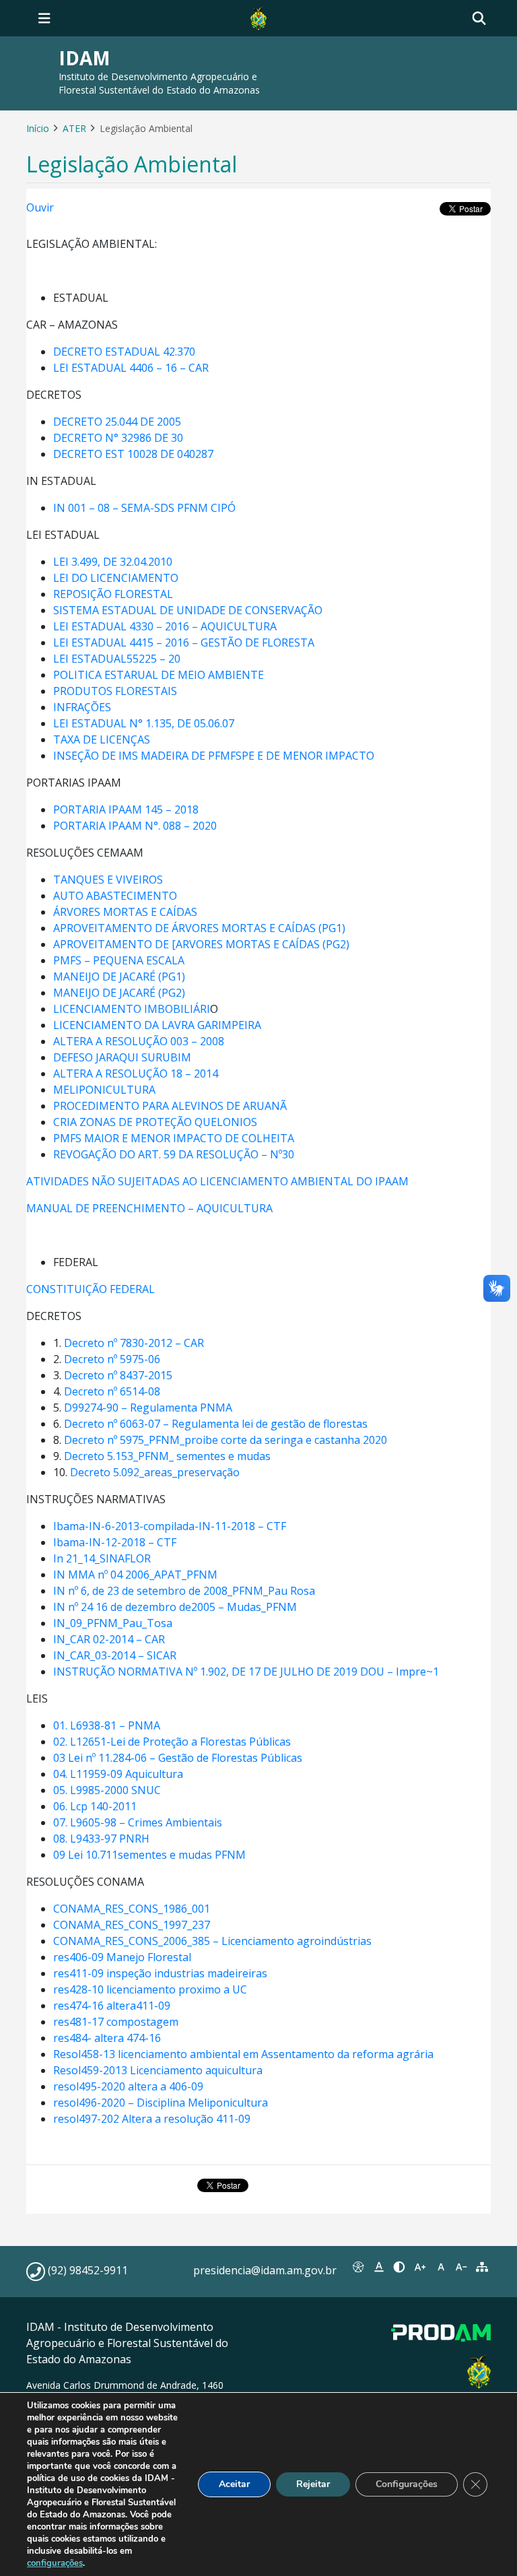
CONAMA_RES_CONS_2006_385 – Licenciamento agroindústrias (212, 1941)
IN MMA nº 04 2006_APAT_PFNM (135, 1575)
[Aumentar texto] (420, 2267)
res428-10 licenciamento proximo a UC (150, 1989)
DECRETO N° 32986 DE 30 (118, 438)
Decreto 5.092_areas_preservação (155, 1472)
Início (38, 128)
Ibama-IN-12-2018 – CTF (115, 1542)
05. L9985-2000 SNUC (107, 1790)
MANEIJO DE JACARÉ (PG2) (119, 993)
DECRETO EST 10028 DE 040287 (133, 454)
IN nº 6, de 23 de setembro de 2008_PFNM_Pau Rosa (184, 1591)
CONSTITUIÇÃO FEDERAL (91, 1289)
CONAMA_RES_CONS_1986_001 (132, 1909)
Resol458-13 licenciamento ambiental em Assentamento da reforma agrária (243, 2054)
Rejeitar (313, 2484)
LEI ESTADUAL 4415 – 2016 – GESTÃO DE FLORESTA (184, 642)
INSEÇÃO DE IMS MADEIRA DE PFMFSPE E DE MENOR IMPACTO (214, 756)
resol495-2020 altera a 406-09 (128, 2086)
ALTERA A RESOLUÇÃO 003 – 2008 (139, 1041)
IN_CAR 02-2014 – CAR (109, 1639)
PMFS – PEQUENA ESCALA (119, 960)
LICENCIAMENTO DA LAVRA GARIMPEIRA (157, 1025)
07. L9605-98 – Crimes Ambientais (138, 1822)
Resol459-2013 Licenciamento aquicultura (158, 2070)
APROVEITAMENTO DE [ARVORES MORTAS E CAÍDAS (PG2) (201, 944)
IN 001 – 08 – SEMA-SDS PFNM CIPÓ (144, 508)
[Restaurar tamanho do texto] (441, 2267)
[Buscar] (479, 19)
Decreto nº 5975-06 (112, 1359)
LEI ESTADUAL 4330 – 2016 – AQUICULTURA (165, 626)
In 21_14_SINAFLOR (102, 1558)
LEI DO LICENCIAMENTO (116, 578)
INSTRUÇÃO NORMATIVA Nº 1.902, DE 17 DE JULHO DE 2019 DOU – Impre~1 (246, 1672)
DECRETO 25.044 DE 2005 (117, 422)
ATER (74, 128)
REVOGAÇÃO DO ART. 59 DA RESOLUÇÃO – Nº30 (174, 1154)
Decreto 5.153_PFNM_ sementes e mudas (167, 1456)
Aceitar (234, 2484)
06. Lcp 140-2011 (95, 1806)
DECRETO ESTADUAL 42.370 (124, 352)
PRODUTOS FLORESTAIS (115, 691)
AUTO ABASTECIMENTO (115, 896)
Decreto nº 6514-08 (112, 1391)
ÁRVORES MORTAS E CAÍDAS (125, 912)
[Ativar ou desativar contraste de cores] (400, 2267)
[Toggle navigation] (44, 18)
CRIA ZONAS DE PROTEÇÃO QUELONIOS (155, 1122)
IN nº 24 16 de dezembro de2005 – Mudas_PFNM (175, 1607)
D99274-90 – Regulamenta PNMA (148, 1408)
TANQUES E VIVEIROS (108, 880)
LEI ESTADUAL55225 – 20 (117, 659)
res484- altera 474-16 (107, 2038)
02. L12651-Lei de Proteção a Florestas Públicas (172, 1742)
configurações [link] (55, 2563)
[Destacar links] (379, 2267)
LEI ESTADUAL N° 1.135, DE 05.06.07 (144, 723)
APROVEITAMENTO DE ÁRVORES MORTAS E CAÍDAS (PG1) (199, 928)
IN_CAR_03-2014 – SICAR (115, 1655)
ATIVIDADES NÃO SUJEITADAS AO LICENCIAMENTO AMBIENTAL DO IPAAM (217, 1181)
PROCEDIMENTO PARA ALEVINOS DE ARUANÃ (170, 1106)
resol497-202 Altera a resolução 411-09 (152, 2119)
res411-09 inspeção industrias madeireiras (160, 1973)
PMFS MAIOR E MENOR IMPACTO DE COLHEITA (174, 1138)
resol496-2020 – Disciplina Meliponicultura (161, 2103)
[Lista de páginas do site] (482, 2267)
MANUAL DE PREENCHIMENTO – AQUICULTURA (151, 1208)
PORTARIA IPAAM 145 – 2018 (126, 810)
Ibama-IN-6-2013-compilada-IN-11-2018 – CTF (170, 1526)
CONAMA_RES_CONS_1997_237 (132, 1925)
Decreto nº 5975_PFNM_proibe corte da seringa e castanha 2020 (226, 1440)
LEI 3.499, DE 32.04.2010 (113, 562)
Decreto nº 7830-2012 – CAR (134, 1343)
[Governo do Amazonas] (258, 17)
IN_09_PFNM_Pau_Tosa (113, 1623)
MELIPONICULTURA (104, 1090)
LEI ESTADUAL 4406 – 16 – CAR (131, 368)
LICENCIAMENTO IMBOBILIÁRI (132, 1009)
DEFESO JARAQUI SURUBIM (122, 1057)
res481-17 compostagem (116, 2022)
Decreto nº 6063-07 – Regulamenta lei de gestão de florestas (216, 1424)
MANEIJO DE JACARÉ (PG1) (119, 977)
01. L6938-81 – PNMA (107, 1725)
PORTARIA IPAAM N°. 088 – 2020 (135, 826)
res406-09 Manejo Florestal (122, 1957)
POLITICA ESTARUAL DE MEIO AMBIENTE (159, 675)
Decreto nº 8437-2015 (118, 1375)
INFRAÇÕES (82, 707)
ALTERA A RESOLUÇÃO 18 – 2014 (136, 1074)
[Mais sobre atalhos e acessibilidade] (358, 2267)
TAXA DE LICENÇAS (102, 739)
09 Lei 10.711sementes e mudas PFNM (149, 1855)
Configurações (407, 2484)
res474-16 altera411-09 (112, 2006)
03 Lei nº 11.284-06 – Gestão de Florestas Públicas (178, 1758)
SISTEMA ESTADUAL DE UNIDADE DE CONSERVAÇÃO (188, 610)
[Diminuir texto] (461, 2267)
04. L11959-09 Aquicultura (118, 1774)
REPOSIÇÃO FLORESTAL (113, 594)
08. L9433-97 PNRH (101, 1839)
